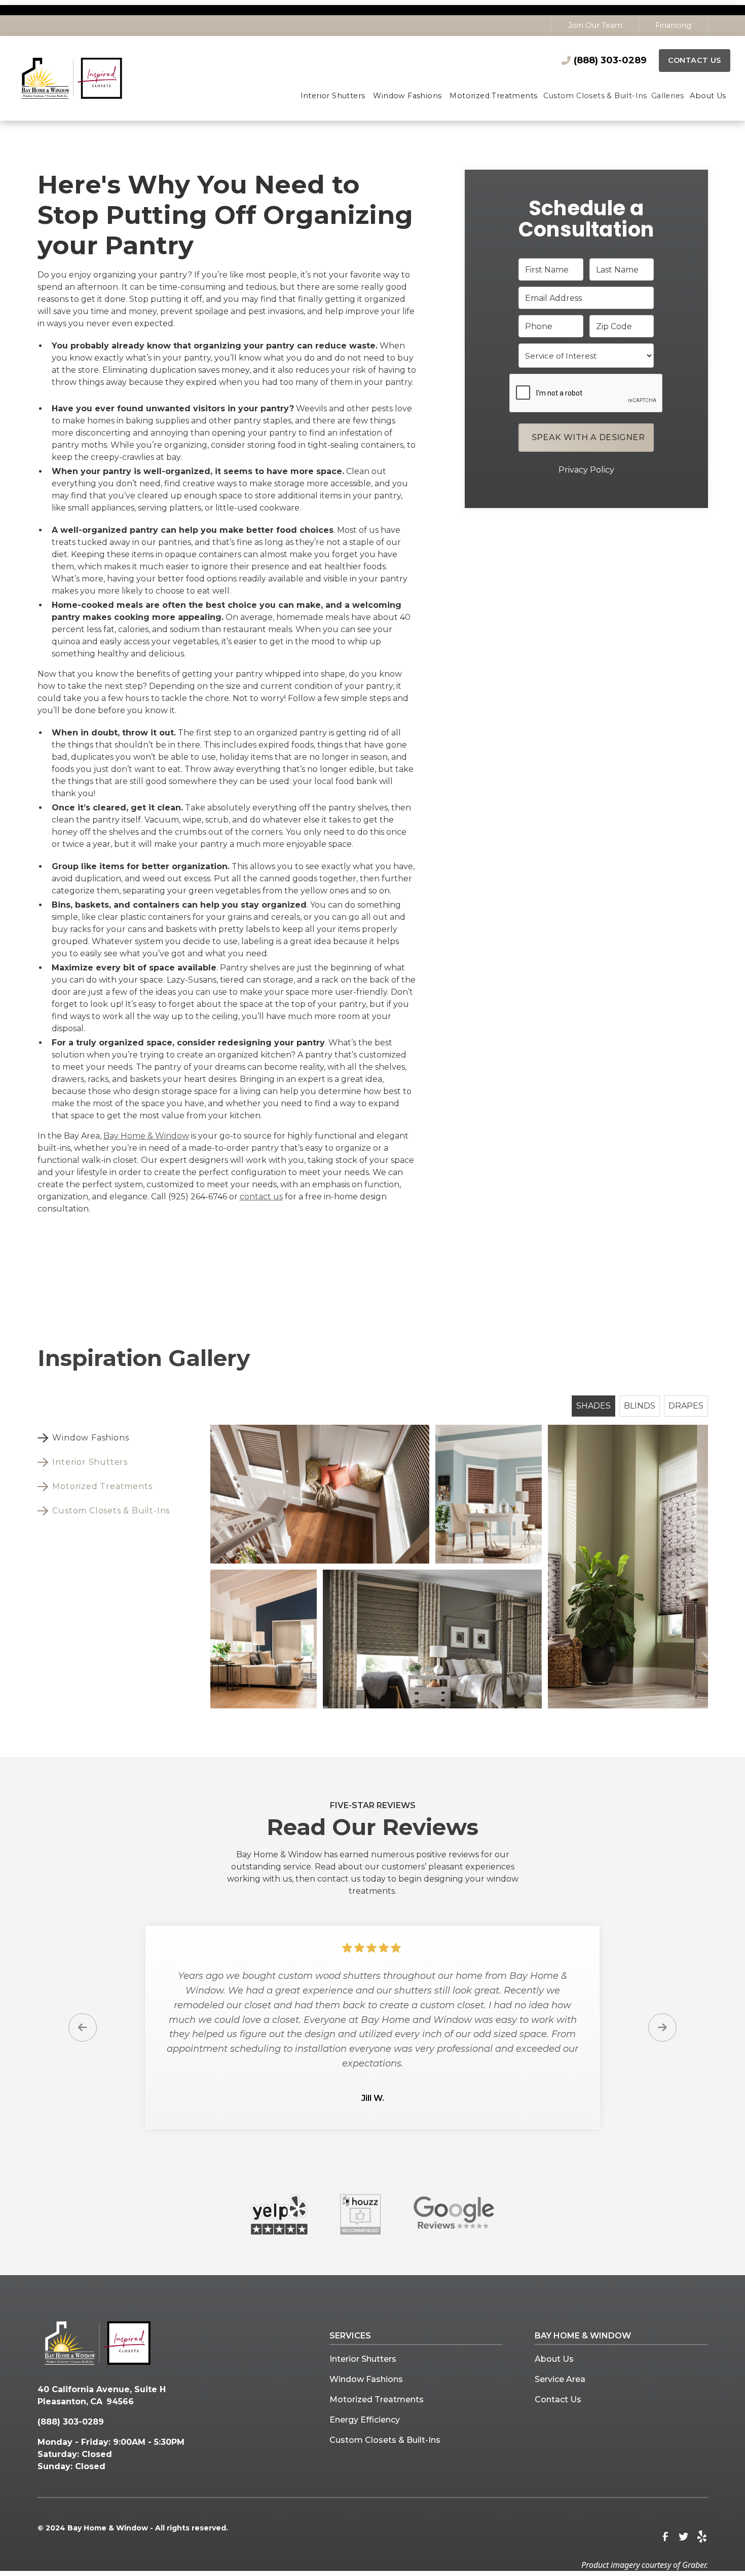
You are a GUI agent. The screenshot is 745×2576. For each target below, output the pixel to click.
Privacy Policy (586, 469)
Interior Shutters (363, 2359)
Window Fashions (366, 2379)
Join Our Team (595, 25)
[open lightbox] (320, 1494)
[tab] (108, 1438)
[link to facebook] (665, 2536)
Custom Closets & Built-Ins (385, 2440)
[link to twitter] (684, 2536)
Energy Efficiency (365, 2420)
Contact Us (695, 60)
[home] (86, 78)
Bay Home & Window (146, 1136)
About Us (554, 2359)
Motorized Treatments (377, 2399)
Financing (673, 25)
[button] (333, 97)
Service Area (560, 2379)
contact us (261, 1197)
